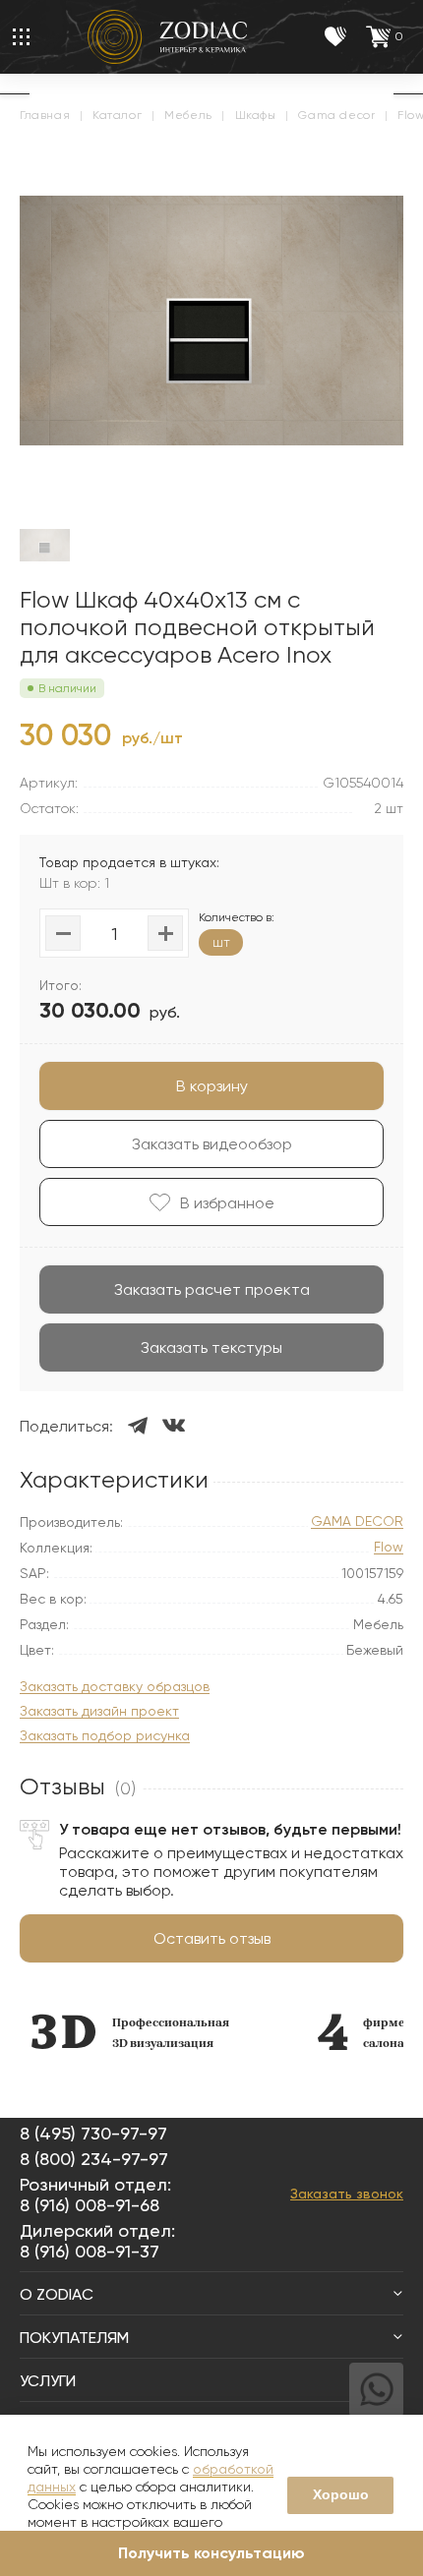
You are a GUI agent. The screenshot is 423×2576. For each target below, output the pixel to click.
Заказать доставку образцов (115, 1687)
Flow (389, 1547)
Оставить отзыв (212, 1938)
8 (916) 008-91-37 (90, 2251)
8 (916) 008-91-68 (90, 2205)
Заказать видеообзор (212, 1144)
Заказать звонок (347, 2194)
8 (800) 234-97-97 (94, 2159)
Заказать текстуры (211, 1347)
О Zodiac (57, 2294)
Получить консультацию (211, 2553)
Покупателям (74, 2338)
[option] (129, 2032)
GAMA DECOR (357, 1522)
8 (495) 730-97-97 (93, 2133)
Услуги (48, 2381)
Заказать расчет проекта (212, 1289)
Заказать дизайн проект (99, 1711)
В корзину (212, 1086)
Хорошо (341, 2494)
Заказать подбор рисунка (105, 1736)
